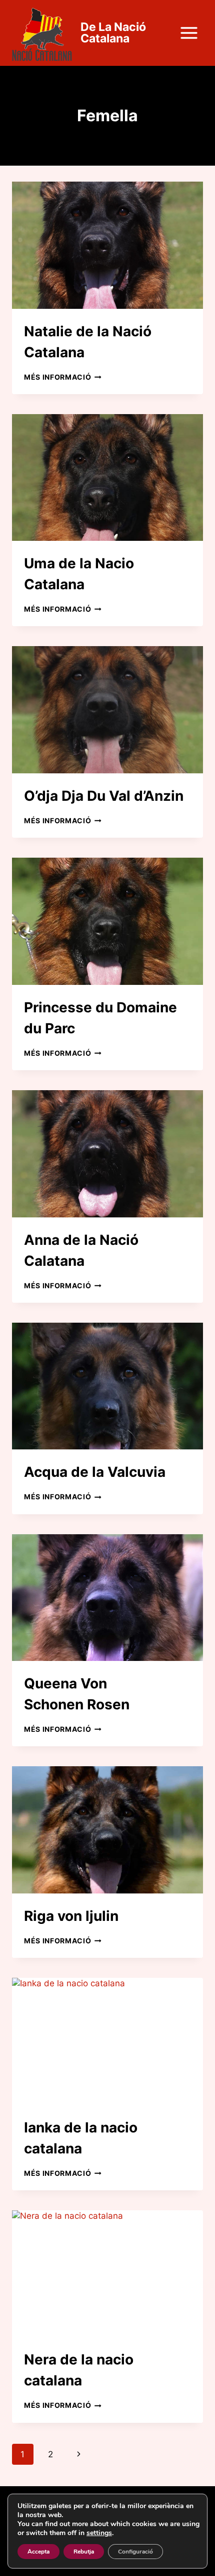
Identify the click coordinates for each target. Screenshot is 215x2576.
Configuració (135, 2552)
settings (99, 2533)
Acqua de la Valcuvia (95, 1472)
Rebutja (84, 2552)
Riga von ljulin (71, 1916)
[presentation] (107, 245)
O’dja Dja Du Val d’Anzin (104, 796)
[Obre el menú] (189, 33)
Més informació (63, 377)
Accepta (38, 2552)
